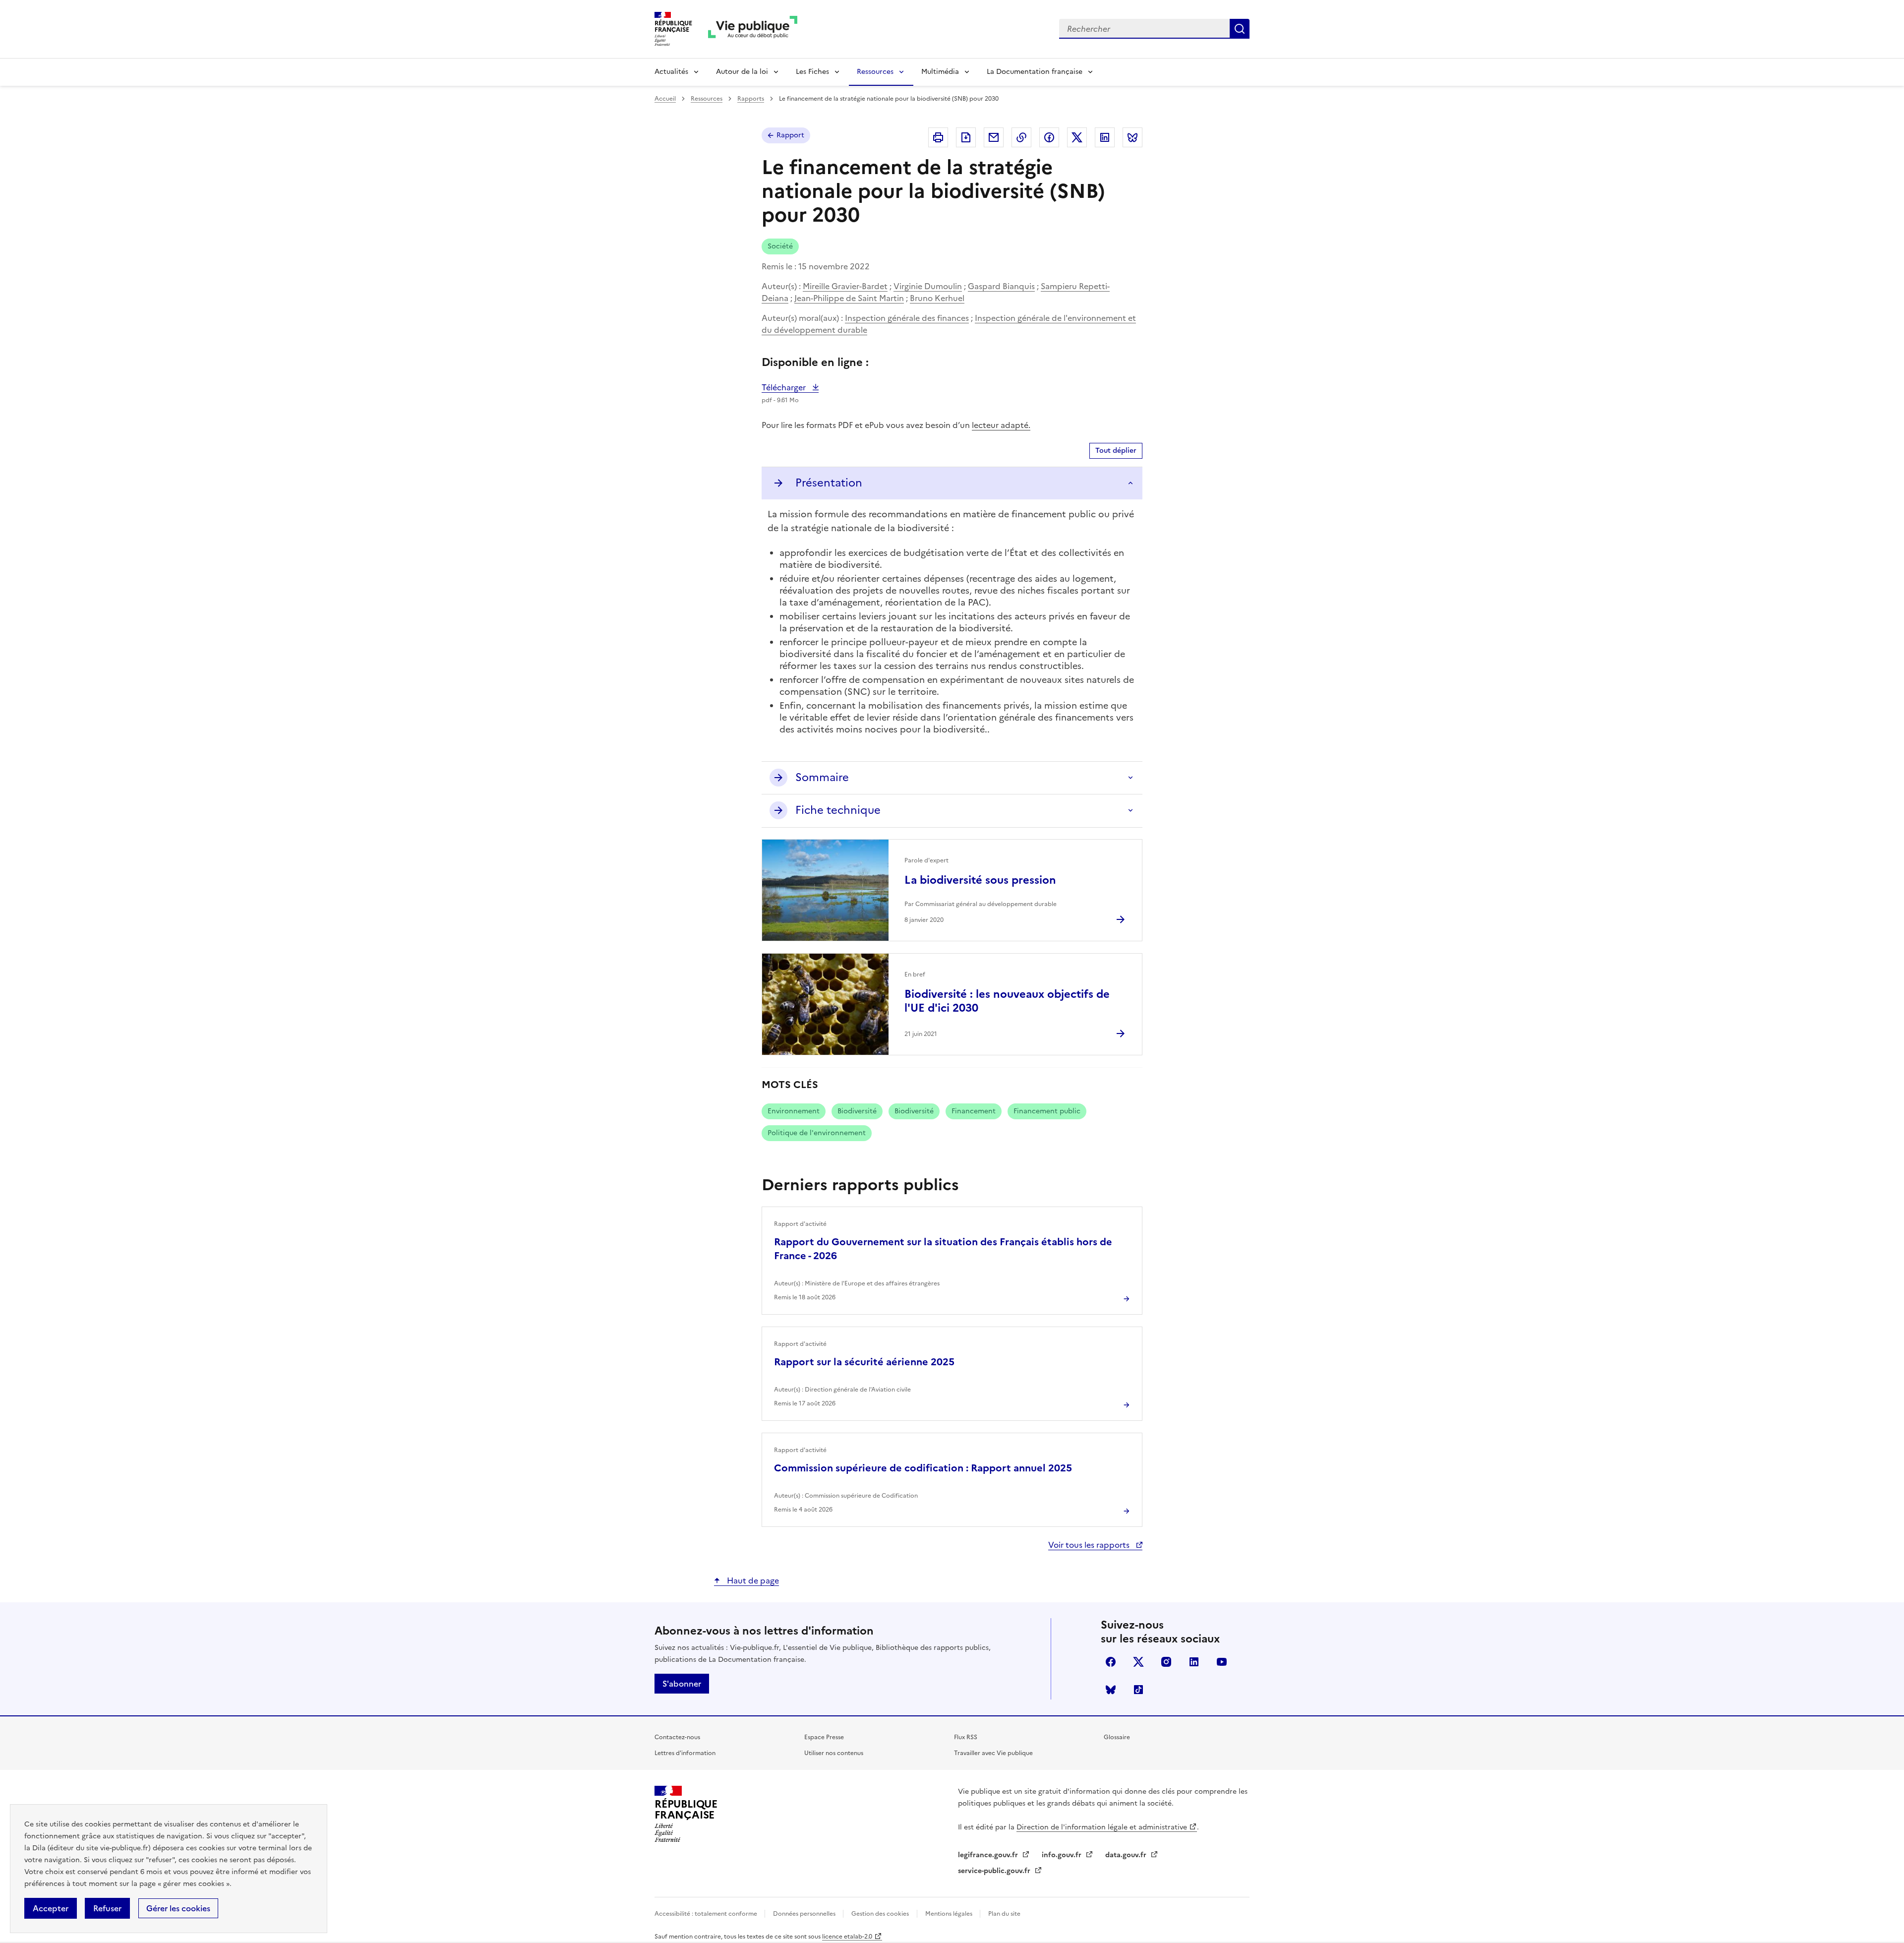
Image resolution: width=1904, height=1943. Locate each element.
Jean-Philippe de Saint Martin (849, 298)
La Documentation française (1035, 72)
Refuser (107, 1908)
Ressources (875, 72)
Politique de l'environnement (817, 1133)
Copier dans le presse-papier (1021, 137)
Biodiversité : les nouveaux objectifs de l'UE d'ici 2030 (1007, 1001)
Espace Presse (824, 1737)
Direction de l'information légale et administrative (1102, 1827)
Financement (974, 1111)
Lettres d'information (685, 1753)
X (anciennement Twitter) (1138, 1662)
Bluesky (1111, 1690)
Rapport (790, 135)
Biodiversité (857, 1111)
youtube (1222, 1662)
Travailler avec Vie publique (993, 1753)
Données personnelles (805, 1914)
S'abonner (682, 1684)
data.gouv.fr (1127, 1855)
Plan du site (1004, 1914)
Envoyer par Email (994, 137)
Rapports (751, 99)
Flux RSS (966, 1737)
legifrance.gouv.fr (989, 1855)
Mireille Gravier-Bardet (845, 286)
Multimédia (940, 72)
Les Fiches (812, 72)
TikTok (1138, 1690)
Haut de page (752, 1580)
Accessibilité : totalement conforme (707, 1914)
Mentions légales (950, 1914)
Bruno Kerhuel (937, 298)
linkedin (1194, 1662)
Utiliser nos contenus (834, 1753)
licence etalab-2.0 (847, 1937)
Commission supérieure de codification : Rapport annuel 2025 (923, 1468)
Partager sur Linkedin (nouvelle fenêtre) (1105, 137)
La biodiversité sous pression (980, 880)
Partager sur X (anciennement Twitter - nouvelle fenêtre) (1077, 137)
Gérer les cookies (178, 1908)
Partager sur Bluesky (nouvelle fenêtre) (1132, 137)
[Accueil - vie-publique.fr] (753, 29)
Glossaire (1117, 1737)
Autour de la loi (742, 72)
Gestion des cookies (880, 1914)
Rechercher (1240, 29)
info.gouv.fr (1063, 1855)
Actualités (671, 72)
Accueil (665, 99)
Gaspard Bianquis (1001, 286)
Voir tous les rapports (1090, 1545)
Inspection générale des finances (907, 318)
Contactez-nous (677, 1737)
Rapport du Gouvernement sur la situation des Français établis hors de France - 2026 (943, 1249)
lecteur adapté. (1001, 425)
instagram (1166, 1662)
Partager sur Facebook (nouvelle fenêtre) (1049, 137)
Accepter (51, 1908)
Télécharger (790, 387)
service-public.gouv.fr (995, 1871)
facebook (1111, 1662)
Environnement (794, 1111)
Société (780, 246)
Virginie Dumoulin (928, 286)
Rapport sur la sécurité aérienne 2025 (864, 1362)
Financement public (1047, 1111)
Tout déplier (1116, 451)
